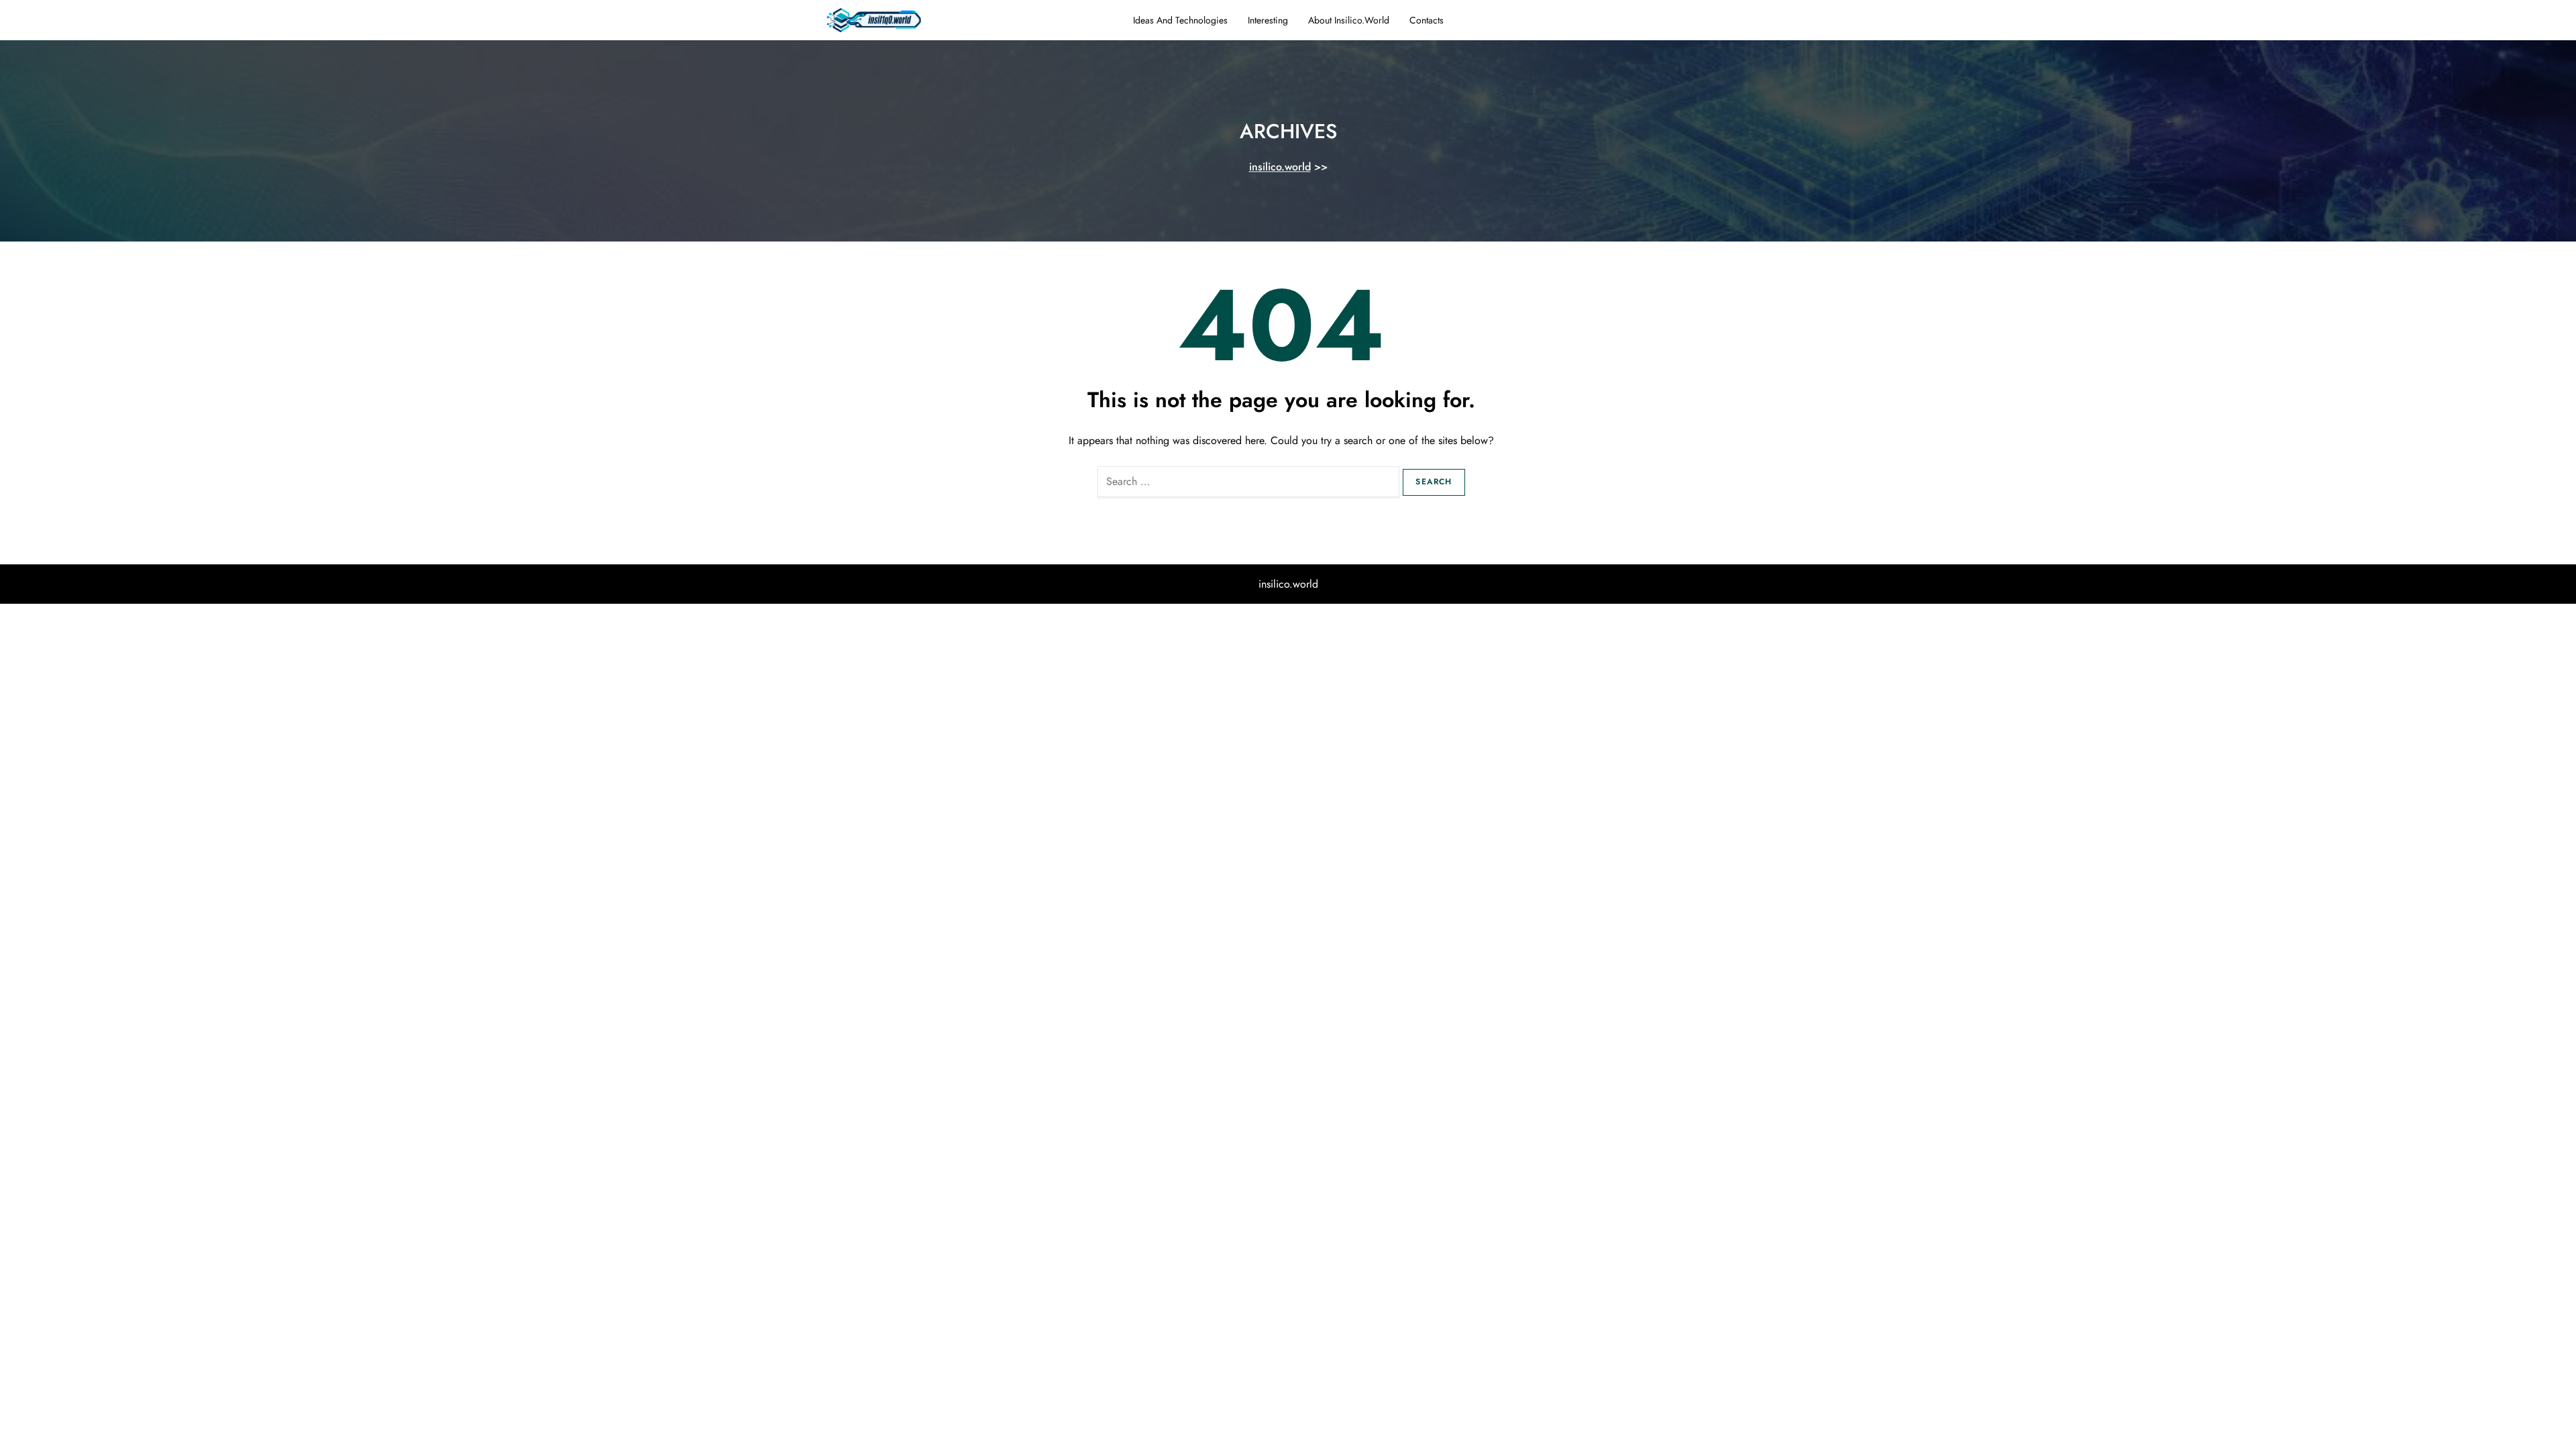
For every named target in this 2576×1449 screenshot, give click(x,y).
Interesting (1268, 20)
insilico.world (1280, 167)
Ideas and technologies (1180, 20)
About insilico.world (1349, 20)
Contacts (1427, 20)
